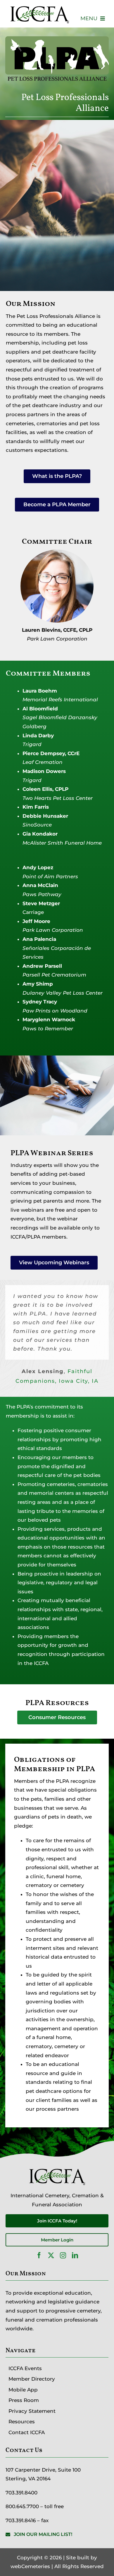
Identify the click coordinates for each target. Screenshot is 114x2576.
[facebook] (39, 2255)
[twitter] (51, 2255)
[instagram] (63, 2255)
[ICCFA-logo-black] (39, 7)
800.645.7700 (22, 2506)
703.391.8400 (21, 2493)
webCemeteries (30, 2566)
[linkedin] (75, 2255)
